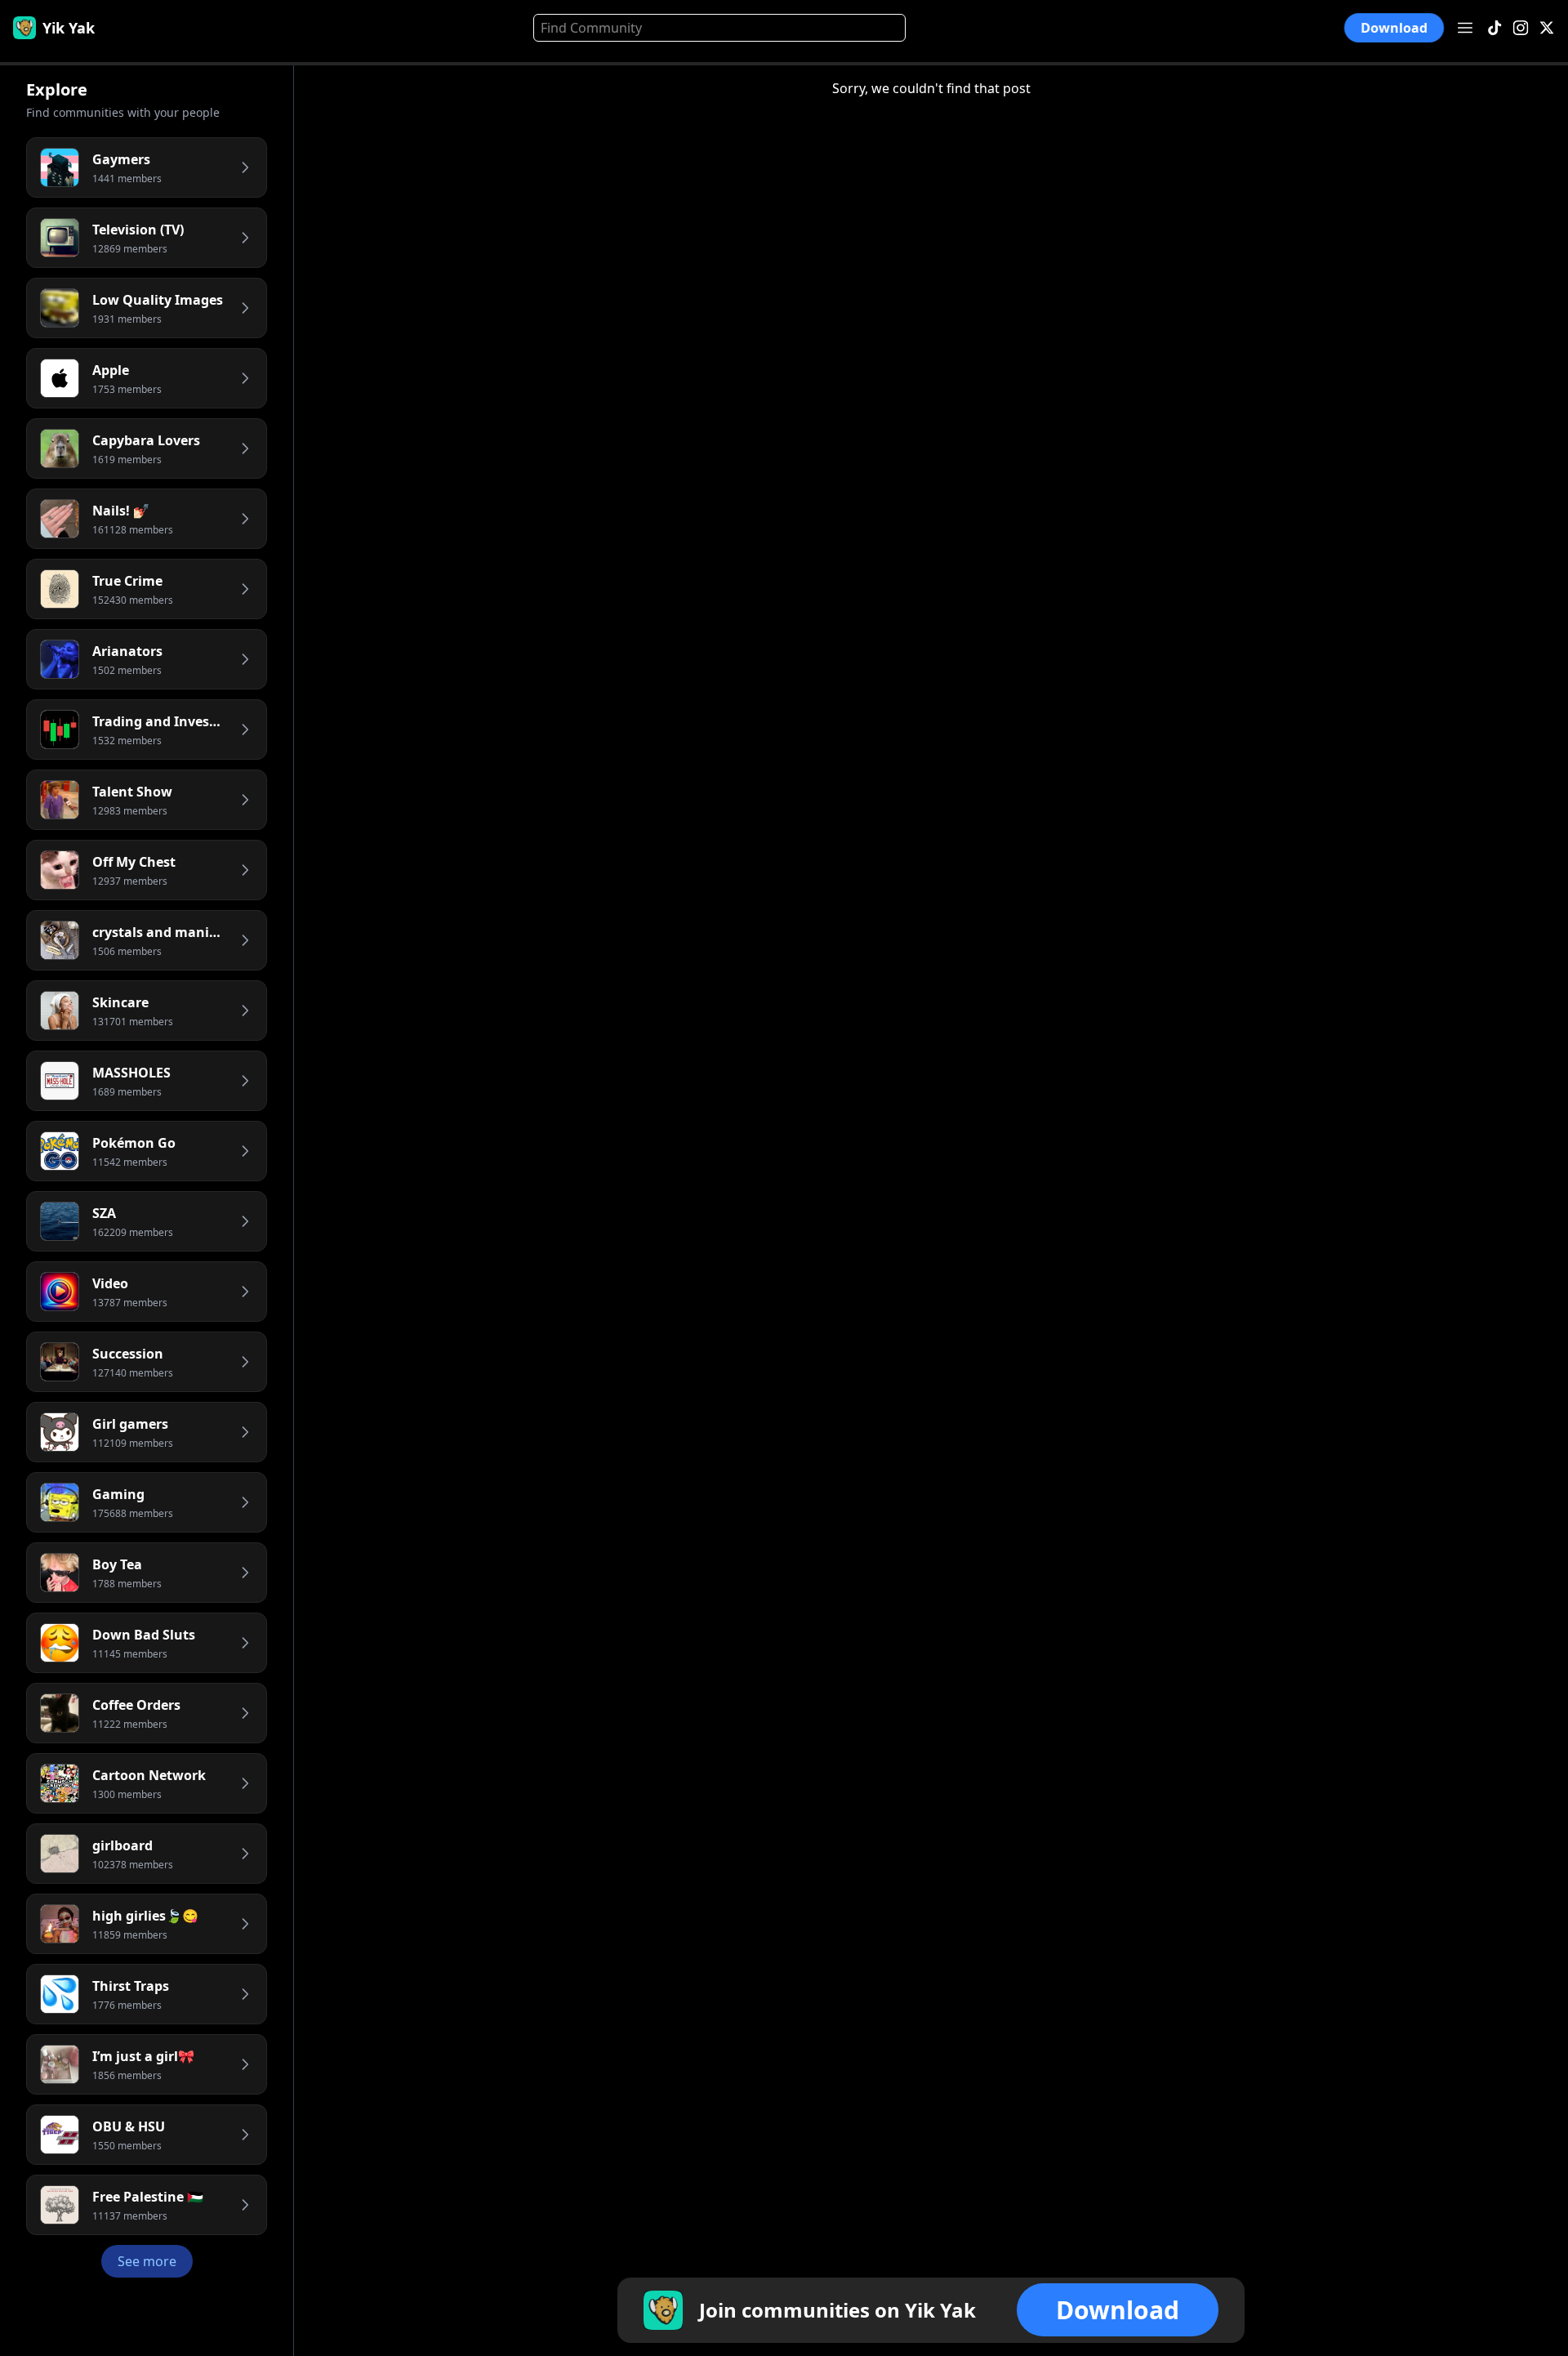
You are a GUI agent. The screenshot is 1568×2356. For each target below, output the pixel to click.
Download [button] (1394, 27)
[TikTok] (1494, 28)
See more (147, 2261)
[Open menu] (1465, 28)
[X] (1547, 28)
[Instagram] (1521, 28)
